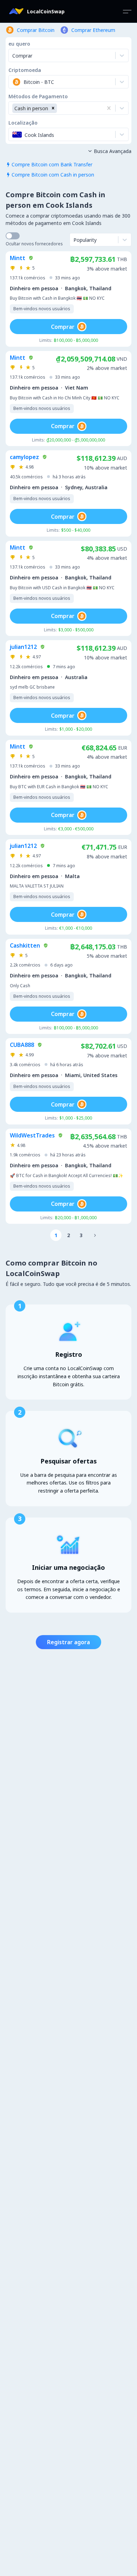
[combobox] (13, 82)
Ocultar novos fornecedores (34, 244)
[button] (53, 108)
